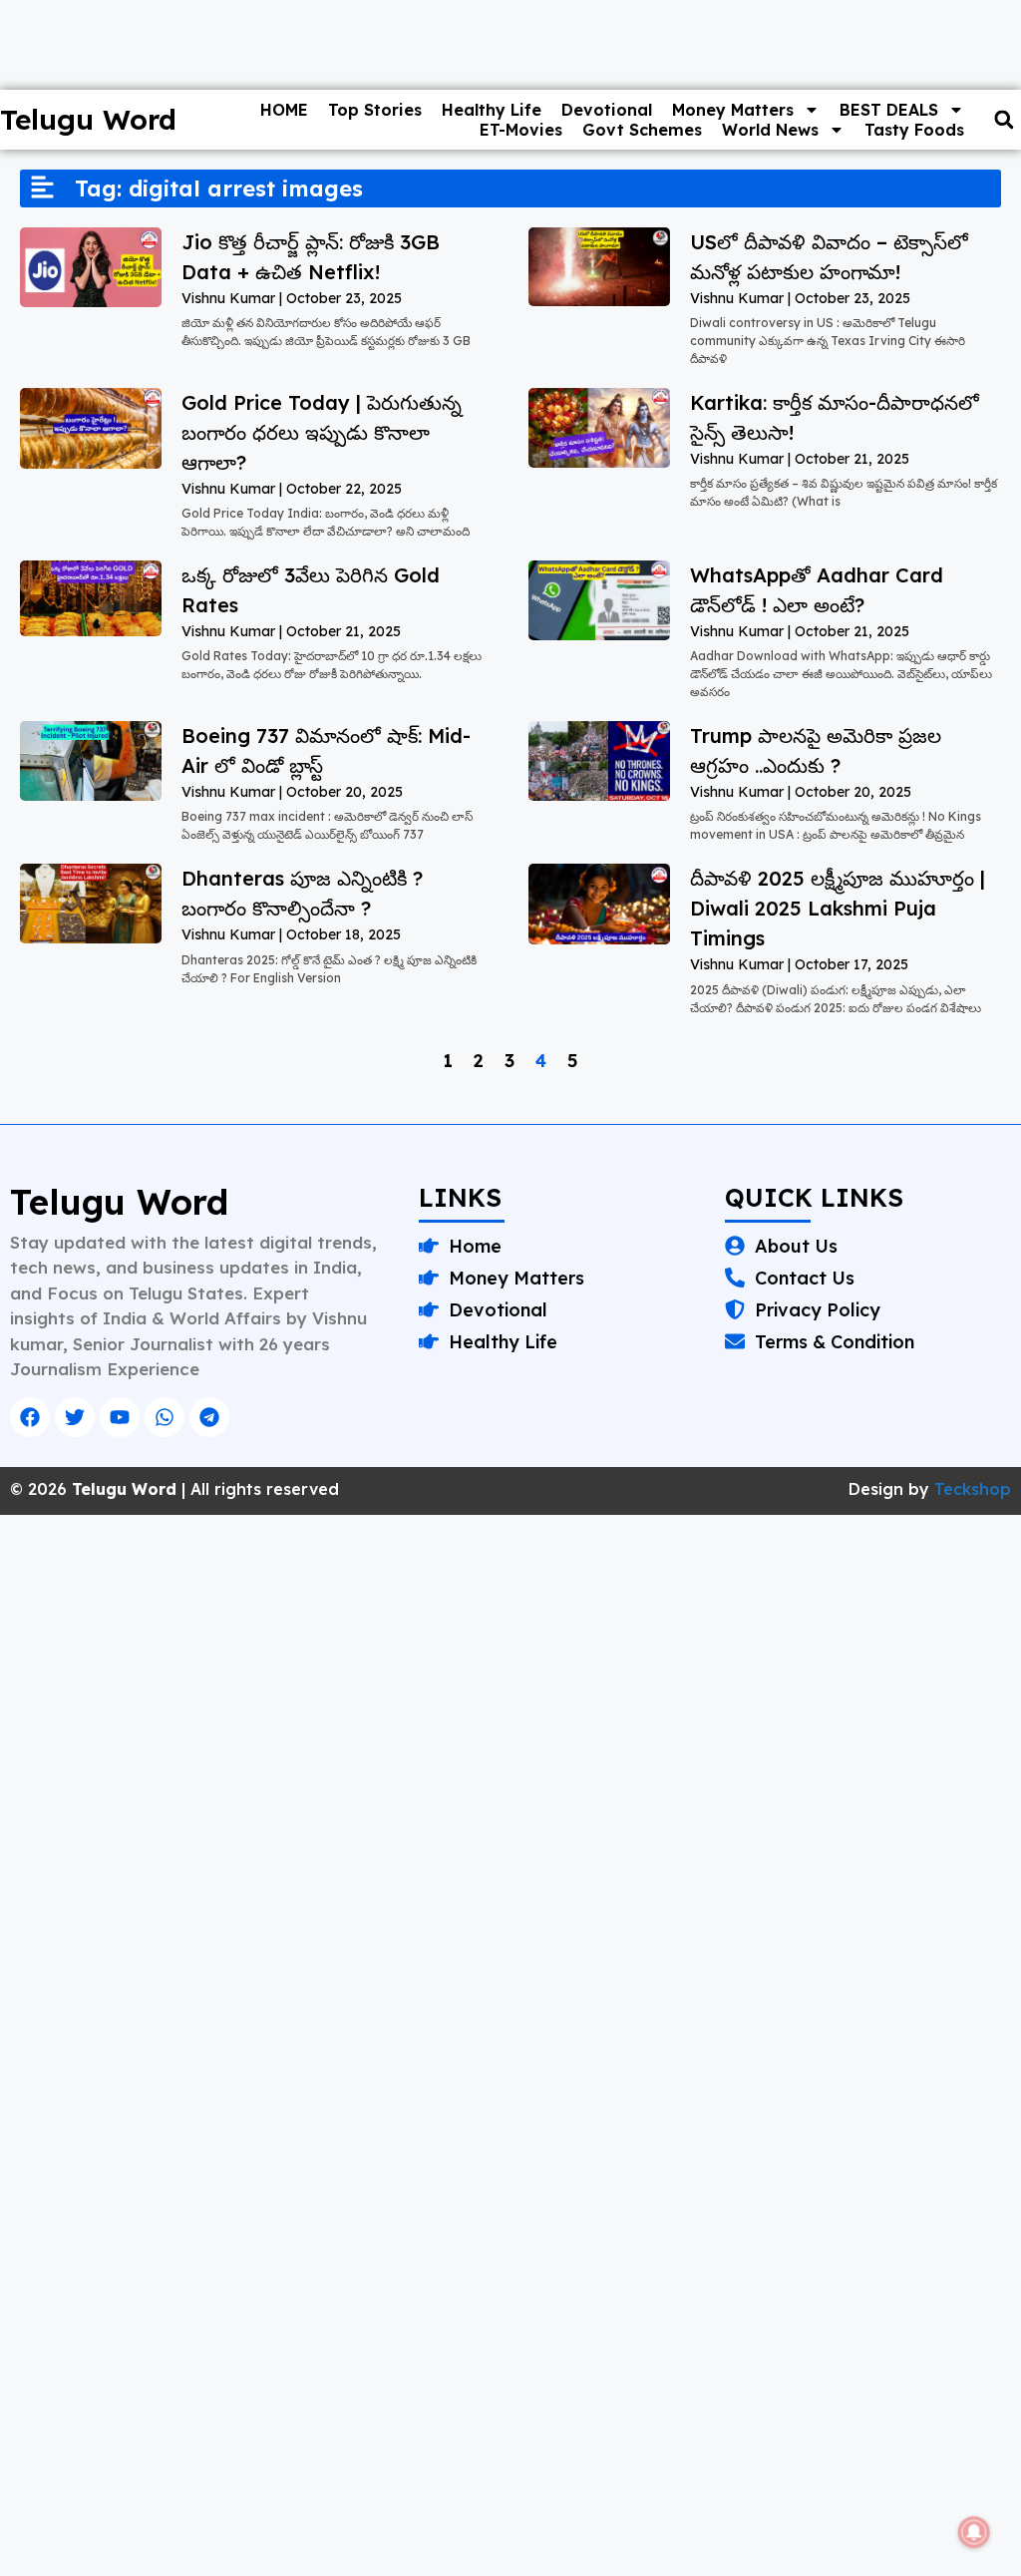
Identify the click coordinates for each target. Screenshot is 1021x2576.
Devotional (607, 110)
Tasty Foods (914, 130)
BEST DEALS (889, 110)
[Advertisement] (510, 1662)
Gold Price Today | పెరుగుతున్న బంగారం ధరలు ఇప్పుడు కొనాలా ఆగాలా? (322, 432)
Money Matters (733, 110)
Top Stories (375, 110)
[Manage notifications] (974, 2532)
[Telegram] (209, 1417)
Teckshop (973, 1489)
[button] (1004, 120)
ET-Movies (521, 130)
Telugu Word (119, 1202)
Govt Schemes (642, 130)
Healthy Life (492, 110)
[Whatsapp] (165, 1417)
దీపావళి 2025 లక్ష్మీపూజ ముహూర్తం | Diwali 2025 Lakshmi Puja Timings (838, 908)
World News (770, 130)
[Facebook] (30, 1417)
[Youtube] (120, 1417)
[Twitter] (75, 1417)
